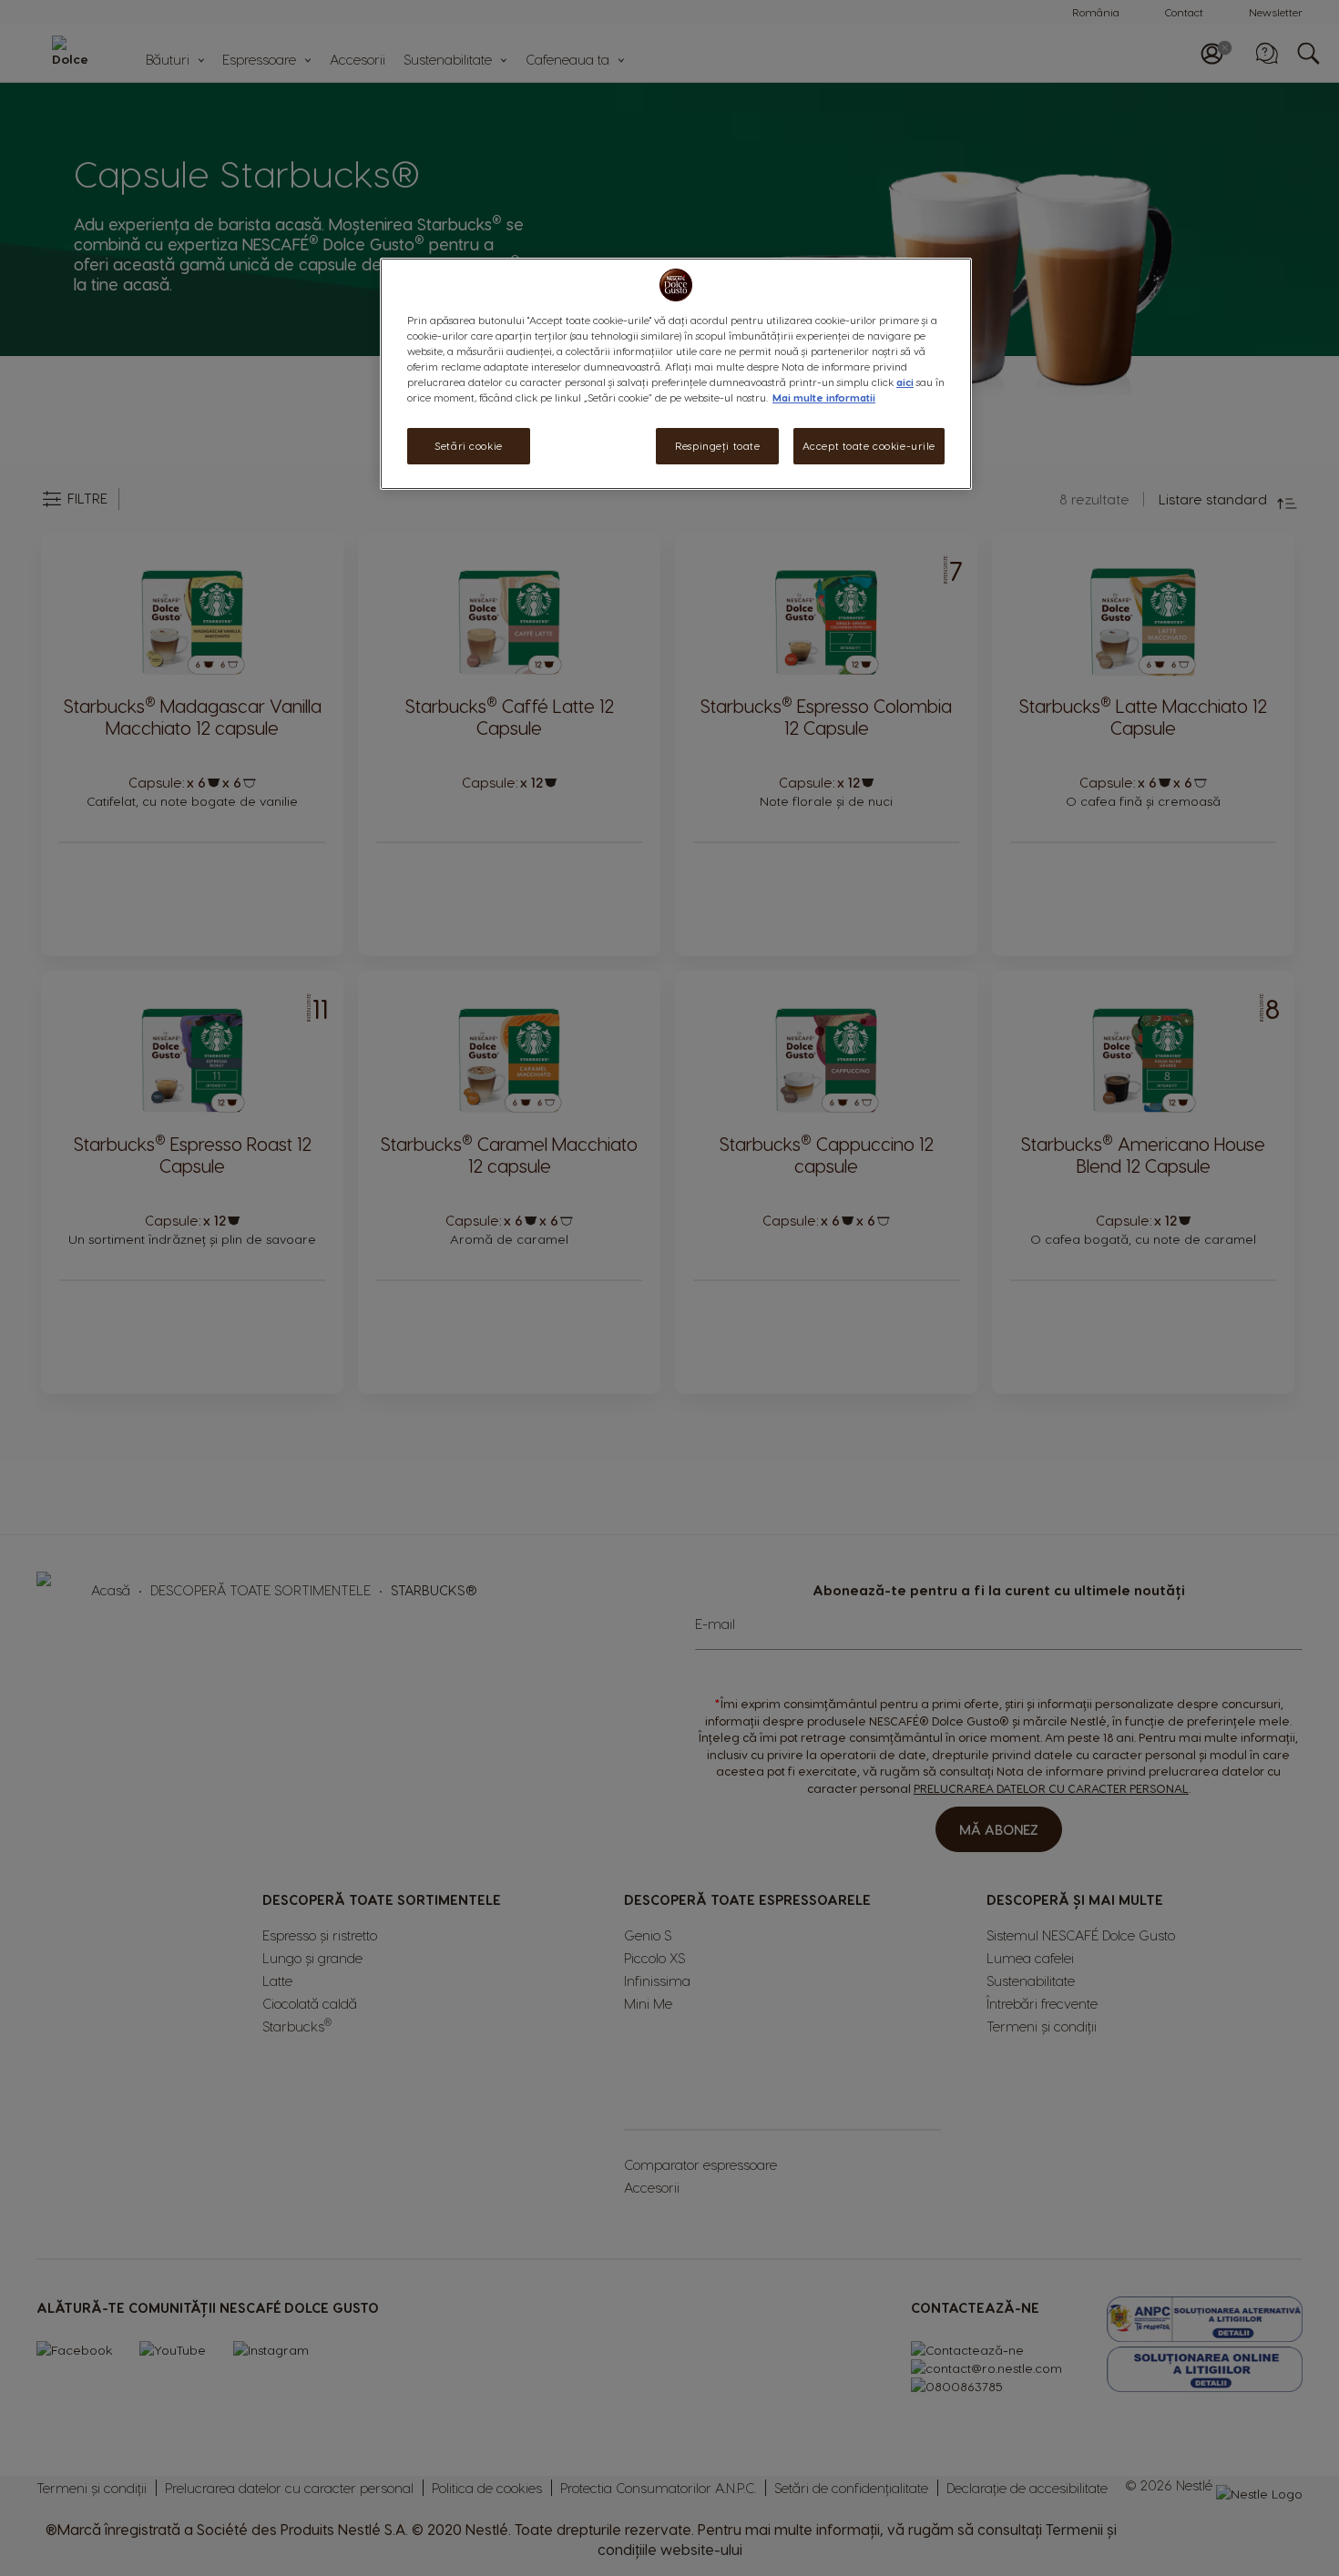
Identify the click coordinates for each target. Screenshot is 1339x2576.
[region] (676, 374)
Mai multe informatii (824, 397)
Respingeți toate (717, 446)
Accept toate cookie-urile (869, 446)
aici (905, 382)
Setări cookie (468, 446)
